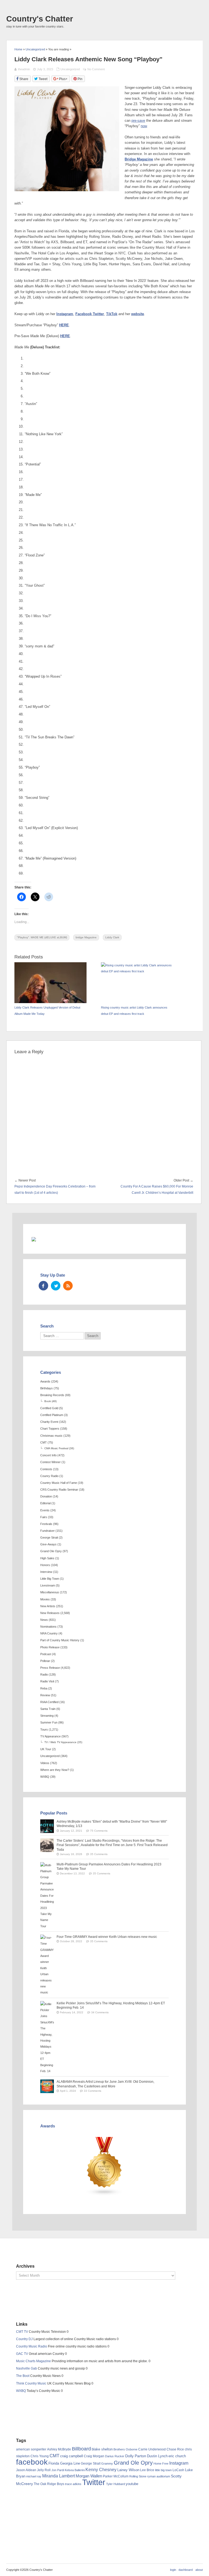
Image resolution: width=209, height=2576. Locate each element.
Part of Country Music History (60, 1640)
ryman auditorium (159, 2476)
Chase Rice (175, 2449)
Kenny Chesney (101, 2470)
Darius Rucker (115, 2456)
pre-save (138, 121)
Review (45, 1695)
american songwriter (31, 2449)
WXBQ (45, 1777)
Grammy (107, 2464)
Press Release (50, 1668)
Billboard (81, 2449)
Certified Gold (49, 1408)
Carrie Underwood (152, 2449)
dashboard (186, 2570)
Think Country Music (31, 2383)
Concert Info (48, 1455)
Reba (44, 1688)
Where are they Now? (55, 1770)
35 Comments (99, 1854)
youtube (132, 2484)
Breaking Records (52, 1395)
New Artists (48, 1606)
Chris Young (40, 2456)
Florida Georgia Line (64, 2463)
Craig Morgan (94, 2456)
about (199, 2570)
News (44, 1620)
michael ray (34, 2476)
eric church (177, 2456)
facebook (32, 2462)
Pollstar (45, 1661)
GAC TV (22, 2354)
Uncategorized (70, 69)
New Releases (50, 1613)
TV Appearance (50, 1736)
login (173, 2570)
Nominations (48, 1627)
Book (48, 1401)
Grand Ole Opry (51, 1551)
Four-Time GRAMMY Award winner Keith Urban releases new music (107, 1937)
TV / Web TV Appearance (60, 1742)
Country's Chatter (40, 19)
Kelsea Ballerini (75, 2470)
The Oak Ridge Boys (49, 2484)
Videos (45, 1763)
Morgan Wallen (89, 2476)
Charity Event (49, 1422)
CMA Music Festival (56, 1448)
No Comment (96, 69)
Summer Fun (49, 1722)
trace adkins (73, 2484)
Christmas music (51, 1436)
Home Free (161, 2464)
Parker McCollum (116, 2476)
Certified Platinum (52, 1415)
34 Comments (100, 2012)
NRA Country (49, 1633)
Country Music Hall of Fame (59, 1483)
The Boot (23, 2376)
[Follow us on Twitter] (56, 1286)
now (144, 126)
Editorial (45, 1503)
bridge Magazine (86, 937)
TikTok (112, 314)
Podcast (46, 1654)
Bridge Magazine (139, 159)
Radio (44, 1674)
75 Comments (99, 1831)
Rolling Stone (138, 2476)
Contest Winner (50, 1462)
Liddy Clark (112, 937)
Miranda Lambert (59, 2476)
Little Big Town (50, 1579)
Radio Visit (47, 1681)
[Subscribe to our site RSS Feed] (68, 1286)
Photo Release (50, 1647)
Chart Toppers (50, 1429)
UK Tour (46, 1749)
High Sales (47, 1558)
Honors (45, 1565)
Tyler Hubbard (116, 2484)
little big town (163, 2470)
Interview (46, 1572)
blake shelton (102, 2449)
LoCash (178, 2470)
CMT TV (22, 2332)
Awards (45, 1381)
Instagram (65, 314)
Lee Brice (147, 2470)
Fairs (44, 1517)
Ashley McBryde (59, 2449)
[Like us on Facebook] (43, 1286)
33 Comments (93, 2091)
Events (45, 1510)
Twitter (98, 314)
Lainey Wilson (128, 2470)
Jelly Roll (44, 2470)
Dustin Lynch (157, 2456)
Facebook (84, 314)
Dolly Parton (136, 2456)
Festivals (46, 1524)
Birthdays (47, 1388)
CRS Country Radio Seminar (59, 1490)
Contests (46, 1469)
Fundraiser (47, 1531)
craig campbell (72, 2456)
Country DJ (24, 2339)
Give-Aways (48, 1544)
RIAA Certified (49, 1702)
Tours (44, 1729)
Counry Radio (49, 1476)
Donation (46, 1496)
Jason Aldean (26, 2470)
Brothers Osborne (125, 2449)
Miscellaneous (50, 1592)
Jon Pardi (58, 2470)
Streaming (47, 1716)
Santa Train (48, 1709)
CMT (44, 1442)
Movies (45, 1599)
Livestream (48, 1585)
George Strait (49, 1537)
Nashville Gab (27, 2368)
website (138, 314)
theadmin (24, 69)
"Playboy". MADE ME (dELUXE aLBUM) (42, 937)
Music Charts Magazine (33, 2361)
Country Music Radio (32, 2346)
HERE (64, 325)
